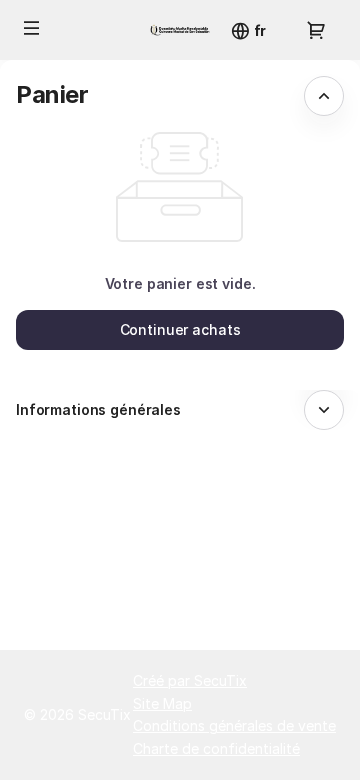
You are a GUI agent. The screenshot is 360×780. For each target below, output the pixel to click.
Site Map (162, 703)
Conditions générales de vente (234, 725)
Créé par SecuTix (190, 680)
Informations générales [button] (98, 409)
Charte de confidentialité (216, 748)
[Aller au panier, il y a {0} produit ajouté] (316, 30)
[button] (32, 28)
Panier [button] (52, 94)
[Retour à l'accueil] (180, 30)
